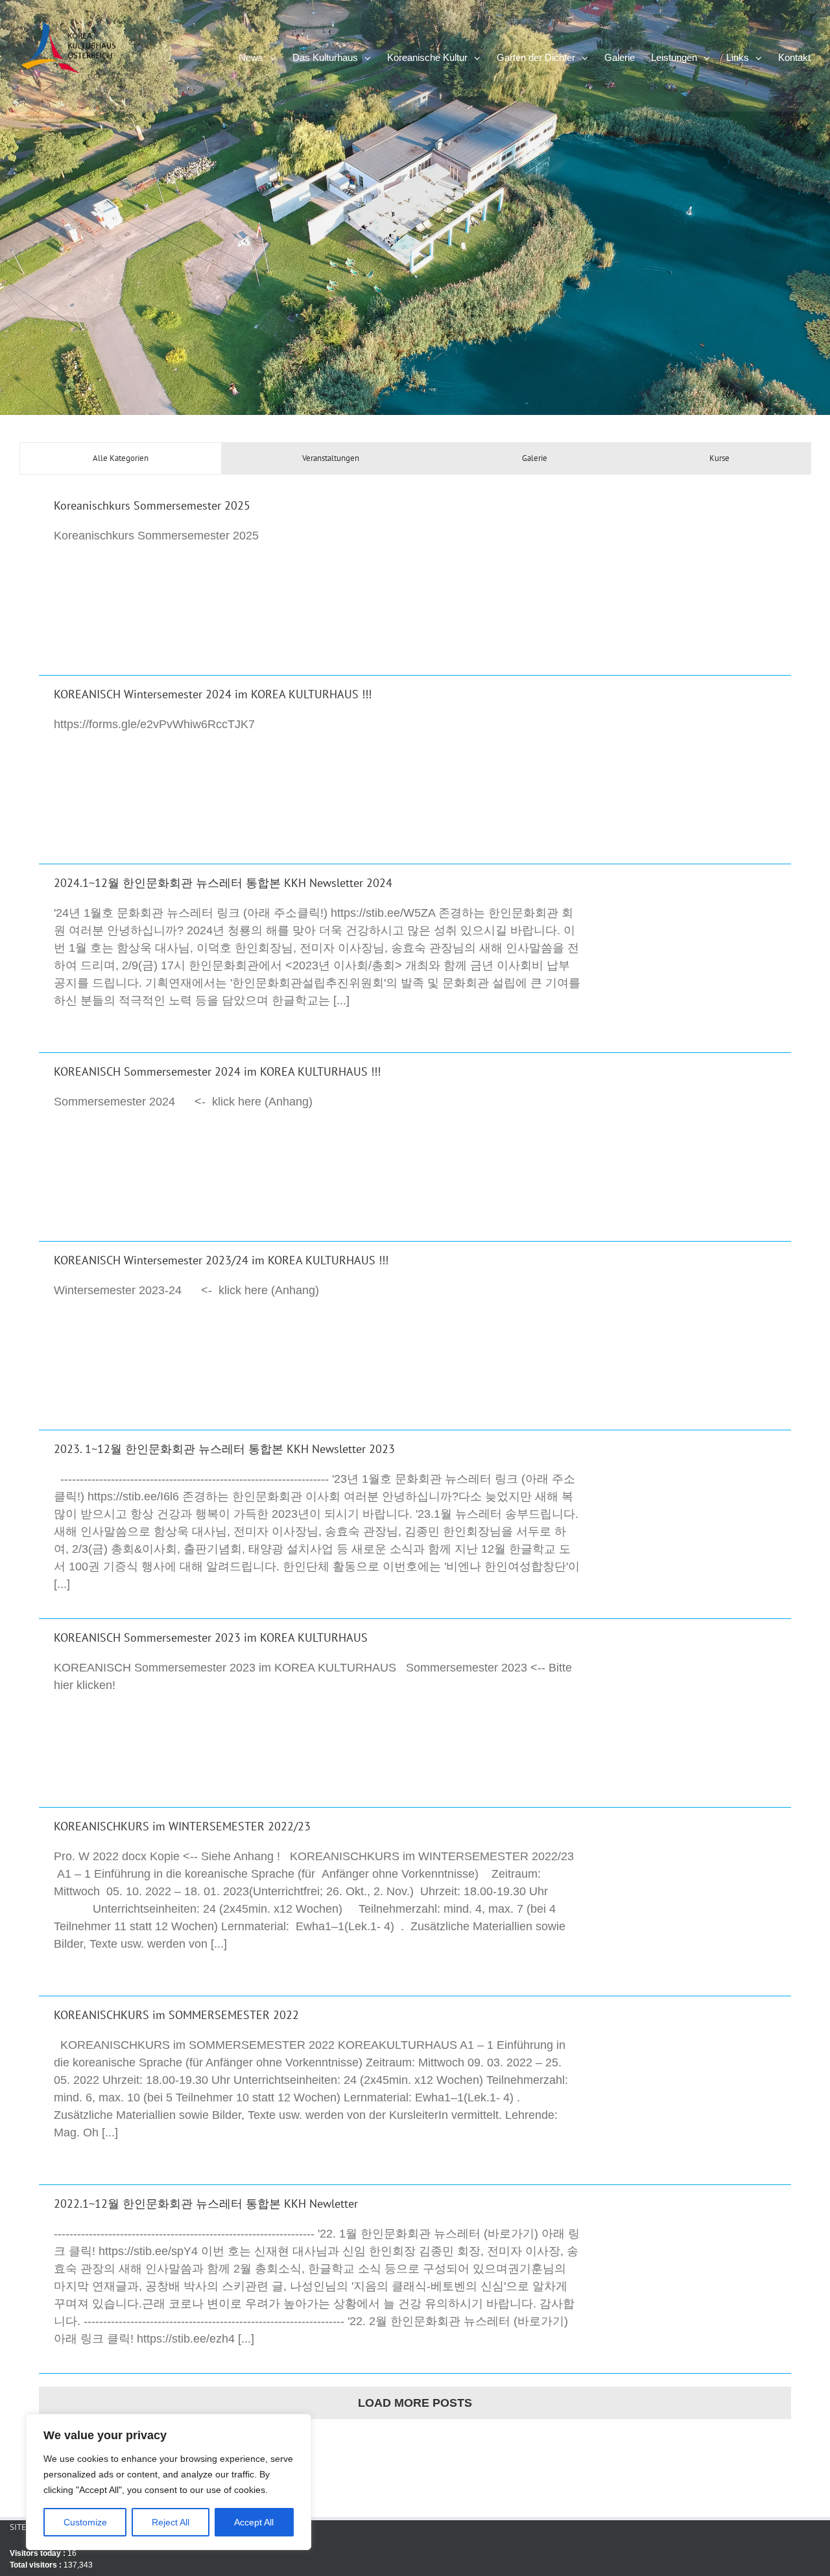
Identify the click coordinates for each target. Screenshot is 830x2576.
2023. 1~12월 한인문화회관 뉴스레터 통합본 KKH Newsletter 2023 (224, 1449)
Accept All (254, 2522)
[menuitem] (266, 56)
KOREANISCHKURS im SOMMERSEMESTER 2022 (176, 2015)
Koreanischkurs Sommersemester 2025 (152, 505)
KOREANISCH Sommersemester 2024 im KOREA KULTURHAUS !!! (217, 1071)
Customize (85, 2522)
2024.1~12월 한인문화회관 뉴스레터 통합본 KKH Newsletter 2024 (223, 883)
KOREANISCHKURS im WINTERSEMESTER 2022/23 (182, 1826)
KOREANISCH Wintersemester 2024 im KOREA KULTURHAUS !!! (213, 694)
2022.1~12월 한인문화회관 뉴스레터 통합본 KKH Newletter (206, 2204)
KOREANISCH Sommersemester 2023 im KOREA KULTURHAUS (211, 1637)
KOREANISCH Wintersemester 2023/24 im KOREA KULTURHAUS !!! (221, 1260)
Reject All (171, 2522)
